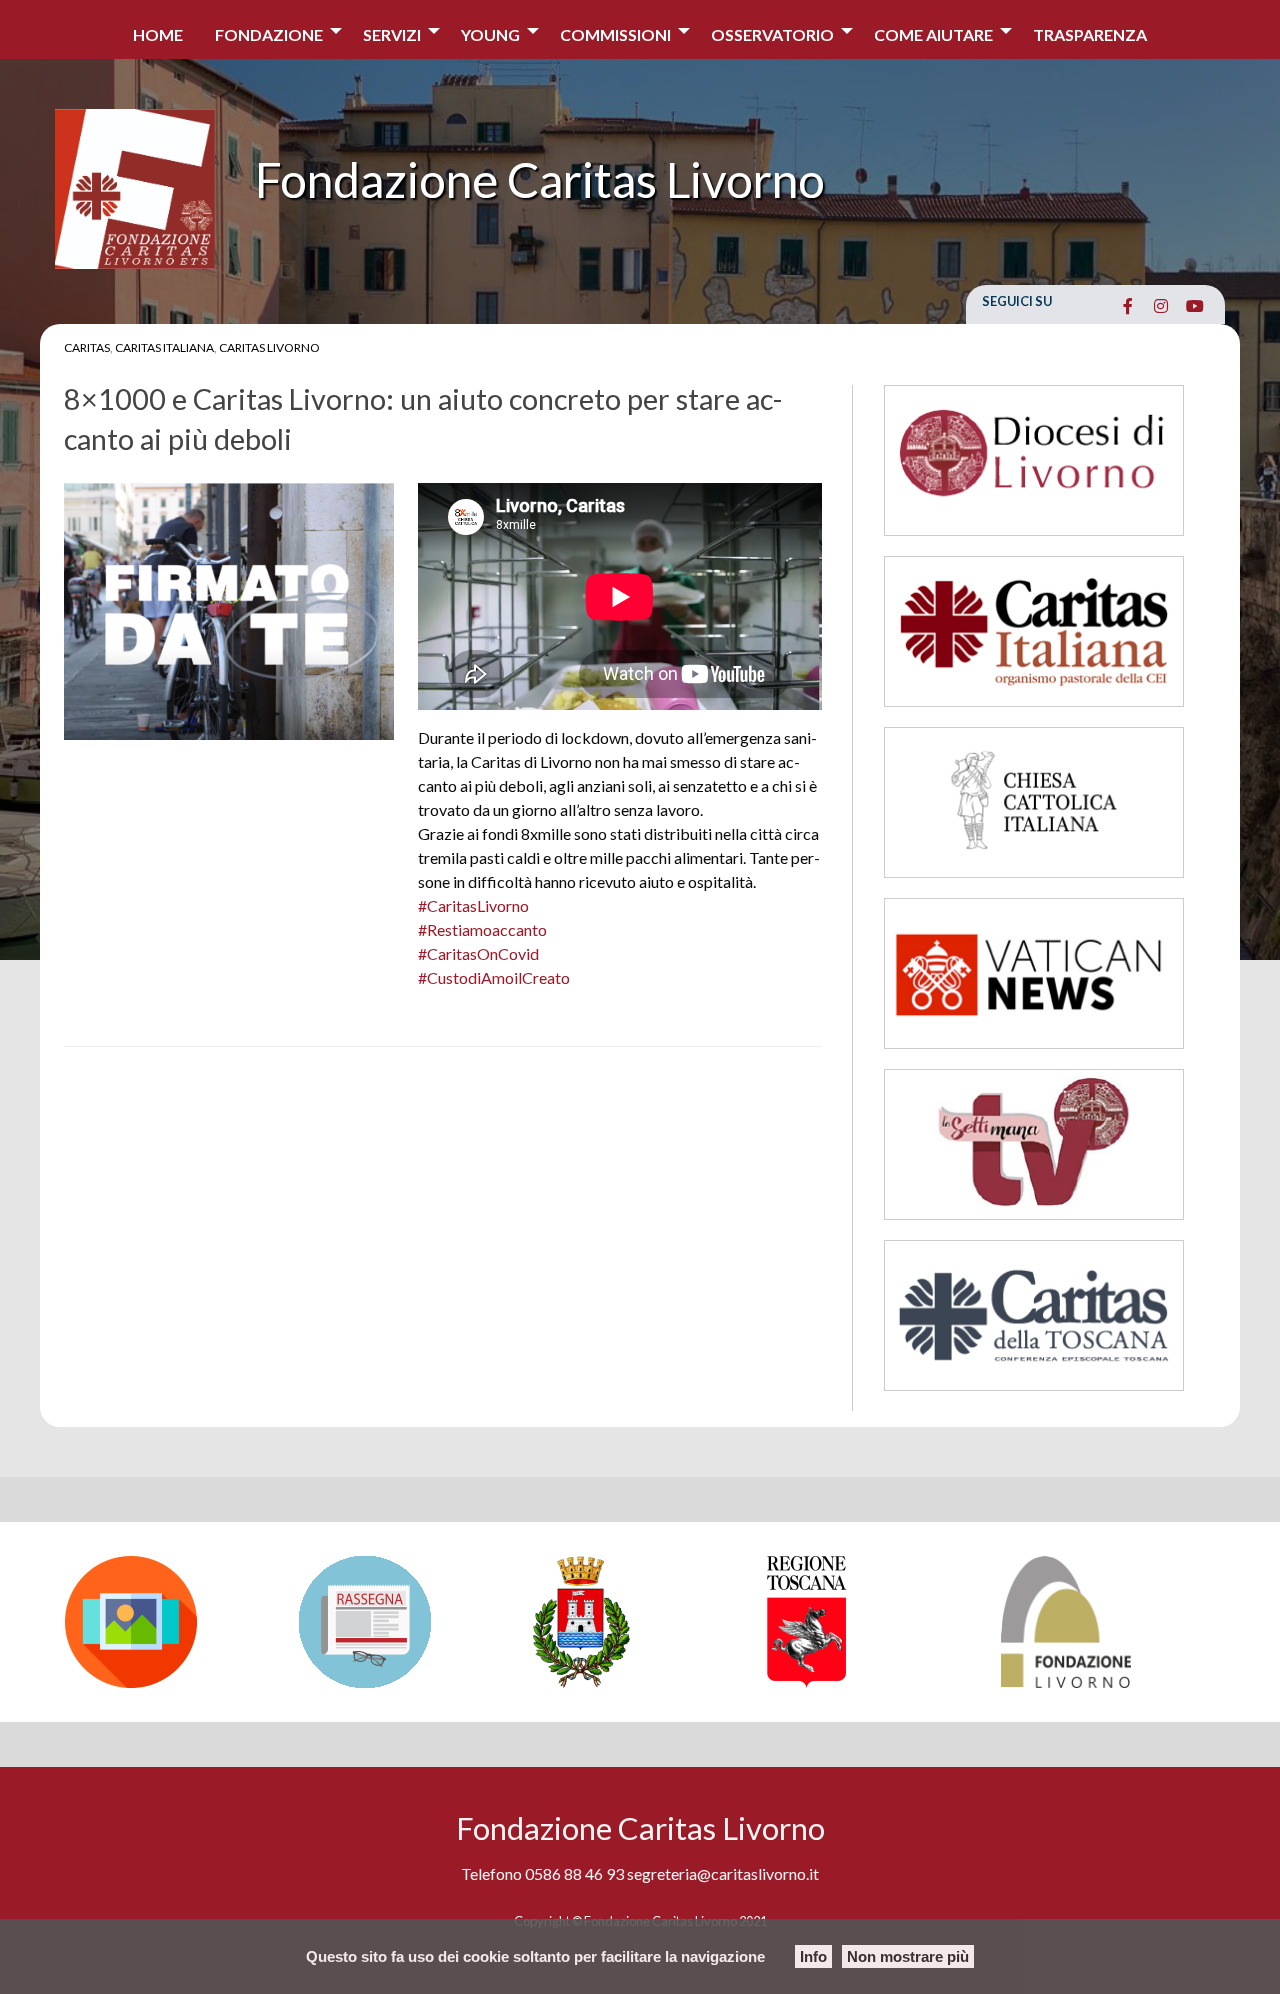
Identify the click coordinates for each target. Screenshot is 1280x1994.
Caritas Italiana (164, 347)
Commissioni (615, 34)
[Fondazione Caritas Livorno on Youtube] (1194, 306)
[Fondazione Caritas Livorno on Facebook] (1127, 306)
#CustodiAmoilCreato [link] (494, 977)
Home (158, 34)
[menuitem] (158, 29)
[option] (172, 1622)
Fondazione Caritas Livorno (540, 179)
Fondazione (269, 34)
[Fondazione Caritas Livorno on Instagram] (1161, 306)
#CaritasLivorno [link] (473, 905)
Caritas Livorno (269, 347)
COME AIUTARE (933, 34)
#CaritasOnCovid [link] (478, 953)
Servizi (392, 34)
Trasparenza (1090, 34)
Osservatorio (772, 34)
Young (490, 34)
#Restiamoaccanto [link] (482, 929)
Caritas (87, 347)
